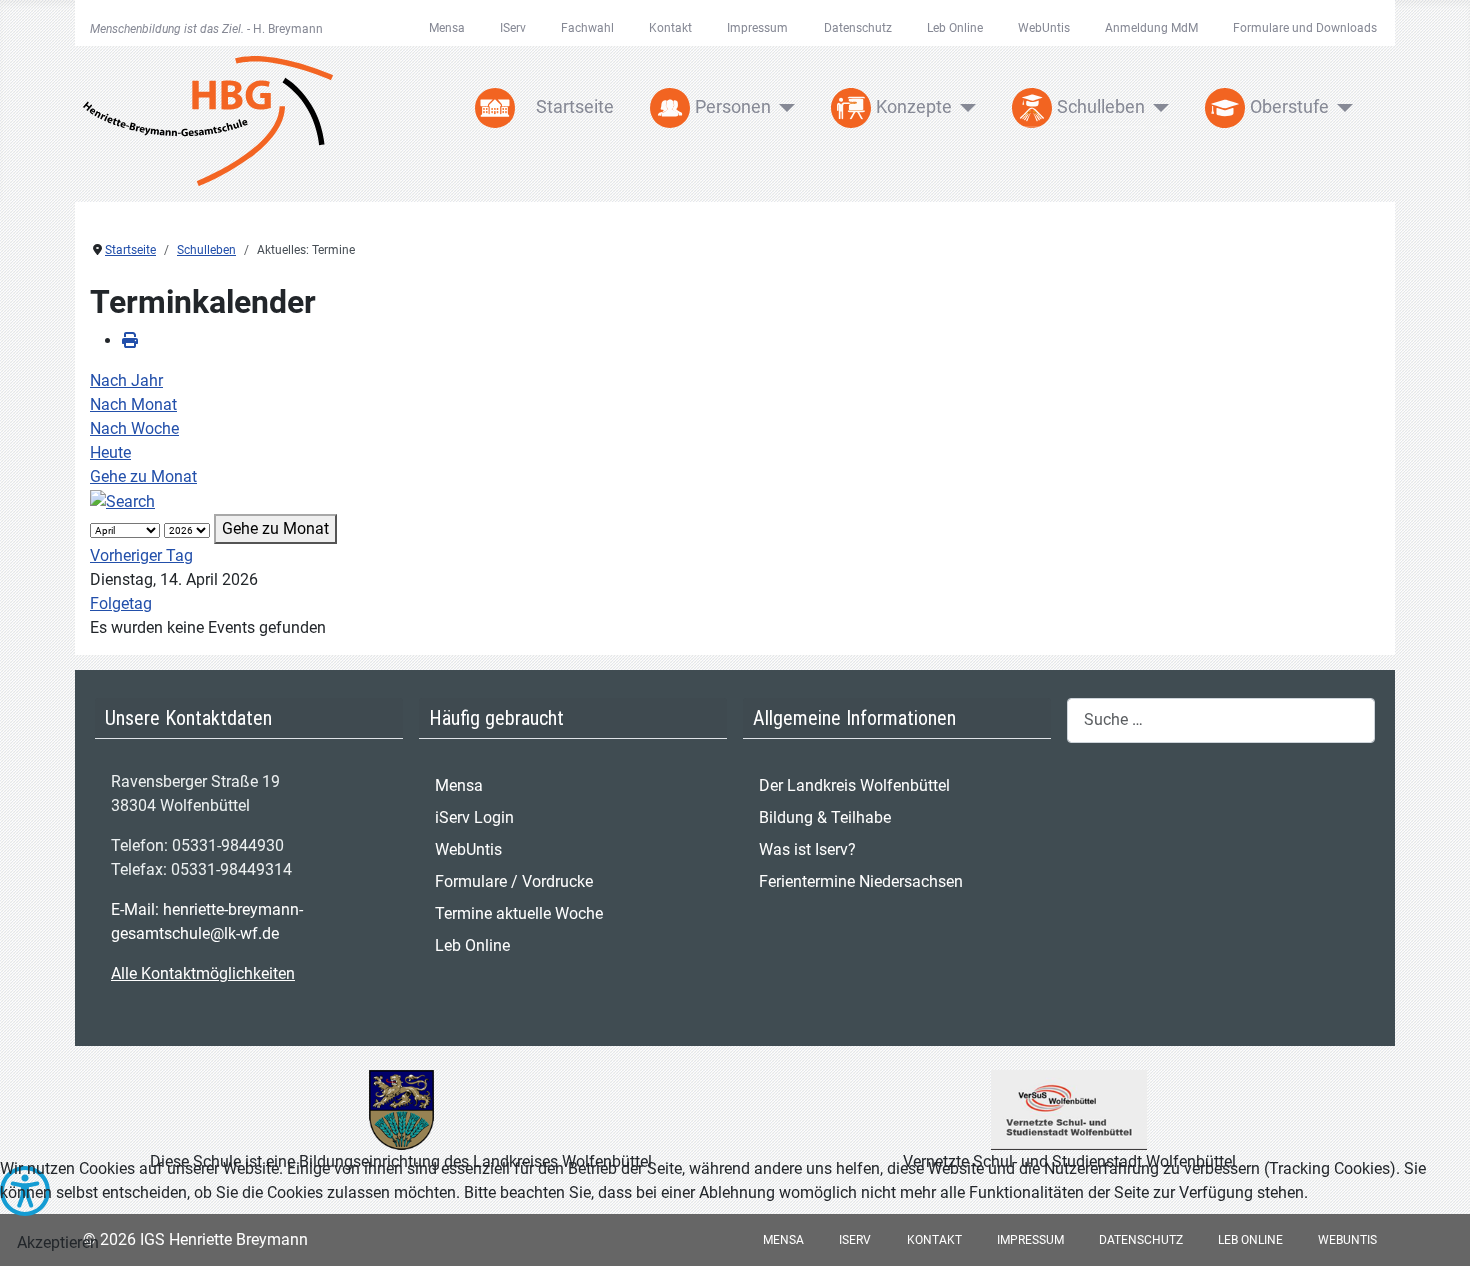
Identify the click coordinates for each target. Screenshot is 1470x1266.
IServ (513, 28)
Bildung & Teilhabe (825, 817)
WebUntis (1044, 28)
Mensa (447, 28)
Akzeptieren (58, 1242)
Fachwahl (587, 28)
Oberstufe (1289, 107)
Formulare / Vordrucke (514, 881)
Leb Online (955, 28)
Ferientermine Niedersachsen (861, 881)
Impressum (757, 28)
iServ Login (474, 817)
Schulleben (1101, 107)
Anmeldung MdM (1151, 28)
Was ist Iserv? (807, 849)
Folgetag (121, 603)
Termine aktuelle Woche (519, 913)
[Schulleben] (1157, 108)
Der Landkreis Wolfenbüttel (854, 785)
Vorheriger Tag (141, 555)
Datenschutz (858, 28)
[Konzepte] (964, 108)
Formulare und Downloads (1305, 28)
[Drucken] (130, 340)
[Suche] (122, 500)
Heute (110, 452)
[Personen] (783, 108)
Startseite (575, 107)
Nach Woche (134, 428)
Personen (733, 107)
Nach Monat (133, 404)
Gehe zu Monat (143, 476)
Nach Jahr (126, 380)
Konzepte (914, 107)
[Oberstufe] (1341, 108)
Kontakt (670, 28)
